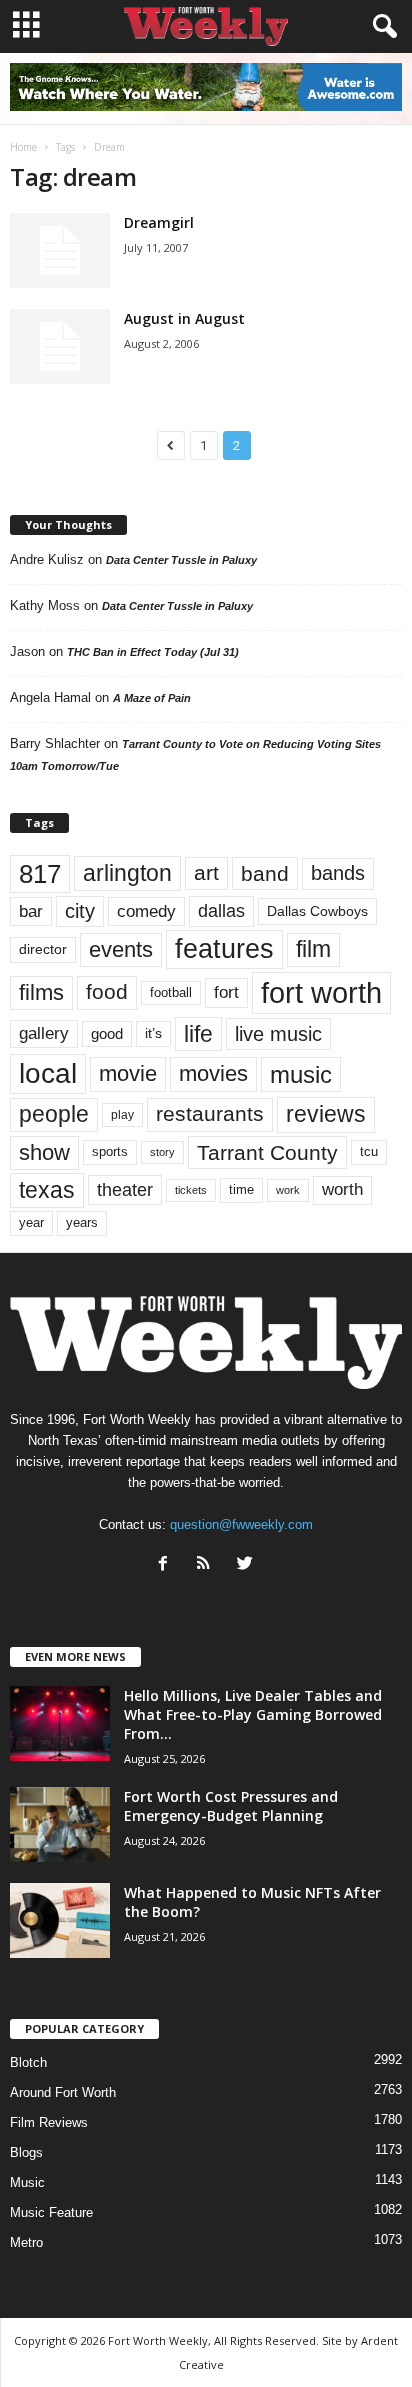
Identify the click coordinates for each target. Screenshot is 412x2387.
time (241, 1189)
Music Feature (51, 2212)
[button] (381, 27)
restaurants (210, 1114)
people (54, 1114)
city (80, 911)
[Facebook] (167, 1565)
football (171, 992)
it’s (153, 1033)
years (82, 1222)
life (198, 1034)
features (224, 949)
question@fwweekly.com (241, 1524)
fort (226, 992)
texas (47, 1190)
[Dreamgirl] (60, 250)
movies (213, 1073)
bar (31, 911)
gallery (44, 1033)
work (288, 1190)
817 (40, 874)
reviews (326, 1114)
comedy (146, 911)
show (44, 1152)
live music (278, 1033)
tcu (369, 1151)
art (206, 873)
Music (27, 2182)
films (41, 992)
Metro (26, 2242)
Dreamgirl (159, 222)
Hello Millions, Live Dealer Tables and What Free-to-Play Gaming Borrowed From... (253, 1714)
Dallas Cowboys (317, 911)
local (48, 1073)
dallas (221, 910)
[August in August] (60, 346)
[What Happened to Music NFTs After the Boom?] (60, 1920)
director (43, 949)
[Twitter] (247, 1565)
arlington (127, 873)
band (265, 873)
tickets (191, 1190)
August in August (184, 318)
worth (342, 1189)
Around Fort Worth (63, 2092)
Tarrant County (267, 1152)
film (313, 949)
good (107, 1034)
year (31, 1223)
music (301, 1074)
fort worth (321, 992)
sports (110, 1152)
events (121, 949)
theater (125, 1189)
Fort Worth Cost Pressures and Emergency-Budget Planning (231, 1806)
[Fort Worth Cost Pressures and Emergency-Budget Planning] (60, 1824)
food (107, 992)
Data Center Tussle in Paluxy (181, 560)
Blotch (28, 2062)
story (162, 1152)
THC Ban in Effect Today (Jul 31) (153, 652)
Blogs (26, 2152)
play (122, 1115)
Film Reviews (49, 2122)
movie (128, 1073)
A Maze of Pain (152, 698)
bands (338, 873)
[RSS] (208, 1565)
